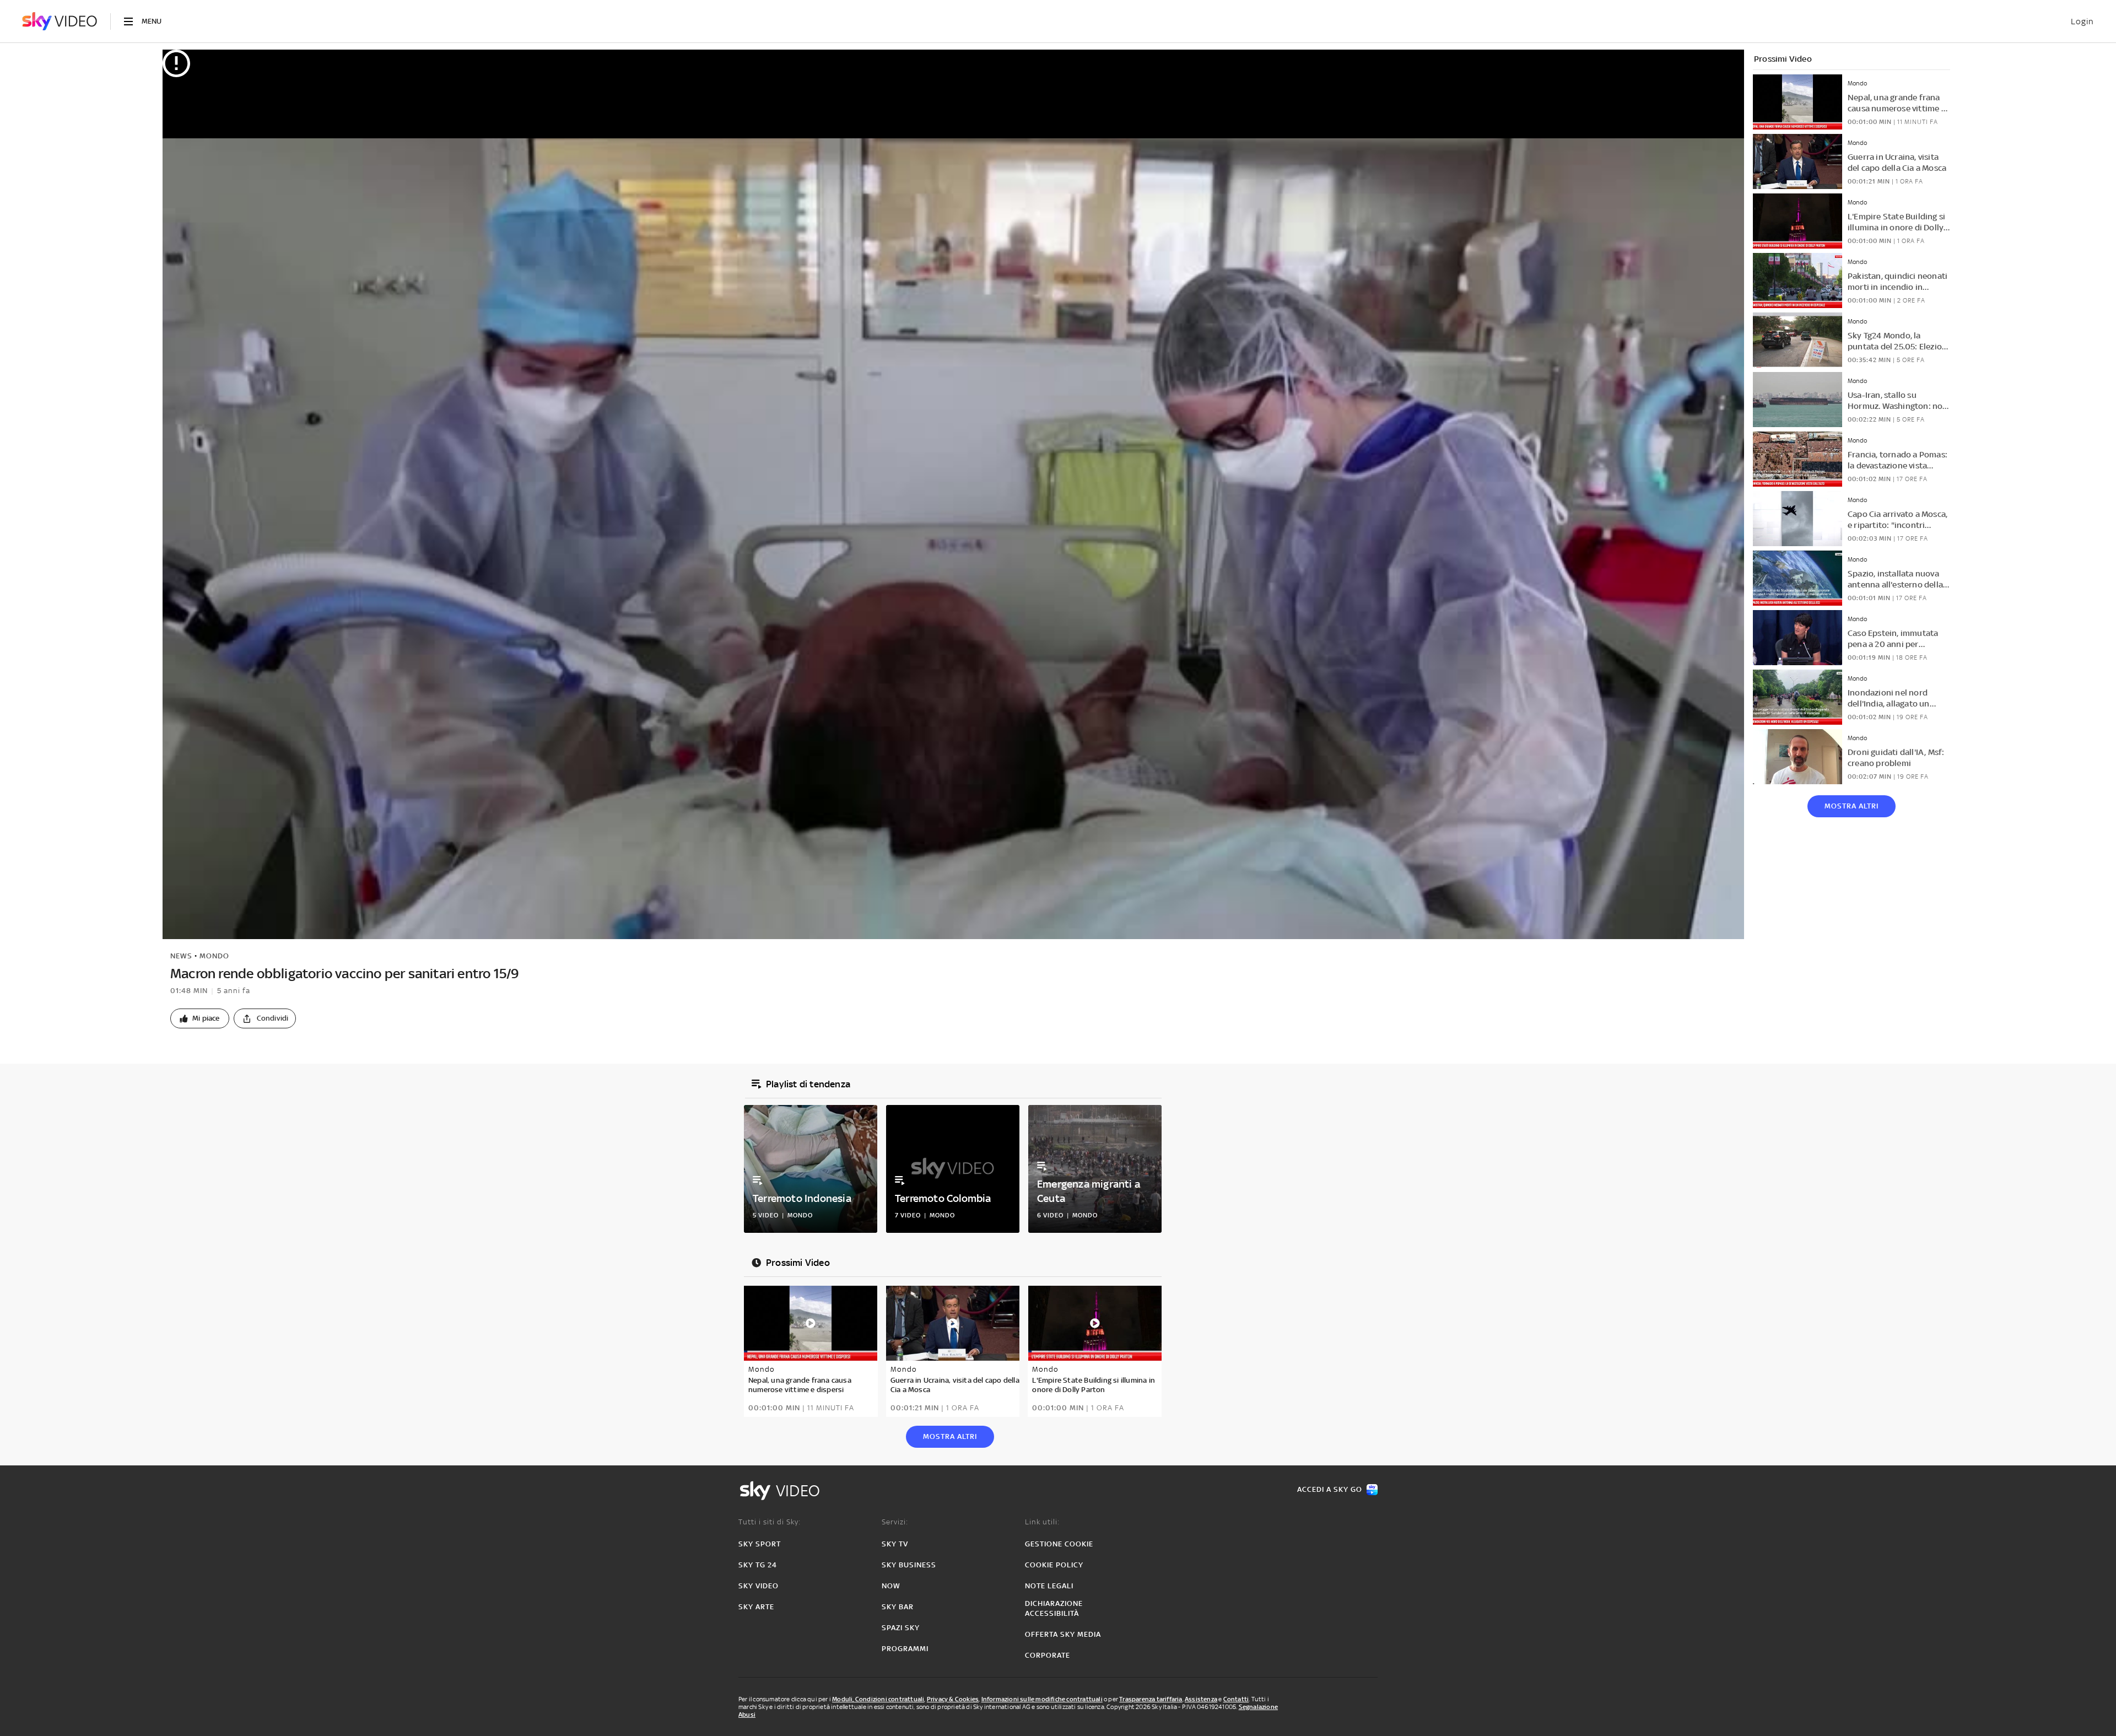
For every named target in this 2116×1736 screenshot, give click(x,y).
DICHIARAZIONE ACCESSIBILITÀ (1054, 1608)
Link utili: (1042, 1522)
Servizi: (895, 1522)
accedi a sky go (1330, 1489)
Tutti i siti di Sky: (770, 1522)
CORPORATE (1048, 1655)
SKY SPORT (760, 1544)
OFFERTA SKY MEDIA (1063, 1634)
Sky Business (909, 1565)
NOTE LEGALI (1049, 1586)
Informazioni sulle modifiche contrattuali (1042, 1699)
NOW (891, 1586)
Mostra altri (1851, 806)
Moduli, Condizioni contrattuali (878, 1699)
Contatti (1236, 1699)
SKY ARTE (756, 1607)
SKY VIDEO (759, 1586)
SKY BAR (898, 1607)
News (181, 956)
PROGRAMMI (905, 1649)
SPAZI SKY (901, 1628)
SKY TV (895, 1544)
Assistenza (1201, 1699)
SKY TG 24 (758, 1565)
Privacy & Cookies (953, 1699)
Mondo (214, 956)
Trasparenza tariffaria (1151, 1699)
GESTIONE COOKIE (1059, 1544)
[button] (200, 1018)
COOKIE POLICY (1054, 1565)
